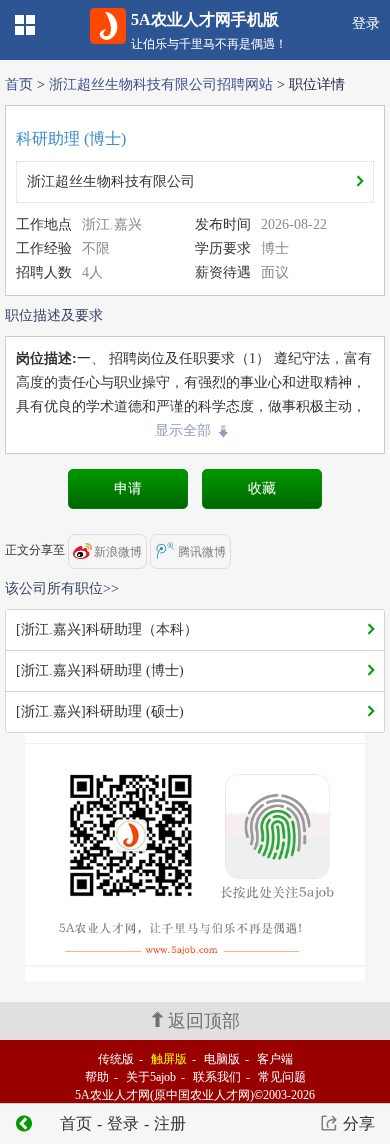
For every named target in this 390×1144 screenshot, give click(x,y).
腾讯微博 (202, 552)
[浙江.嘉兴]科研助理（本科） (107, 629)
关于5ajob (151, 1077)
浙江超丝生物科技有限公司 (111, 181)
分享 (359, 1123)
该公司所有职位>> (62, 588)
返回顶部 (204, 1021)
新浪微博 (118, 552)
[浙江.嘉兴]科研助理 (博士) (100, 670)
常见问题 (282, 1077)
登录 (366, 23)
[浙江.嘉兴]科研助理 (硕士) (100, 711)
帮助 (97, 1077)
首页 (19, 84)
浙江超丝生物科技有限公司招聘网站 (161, 84)
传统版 (116, 1059)
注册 (170, 1123)
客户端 (275, 1059)
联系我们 (217, 1077)
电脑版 (222, 1059)
